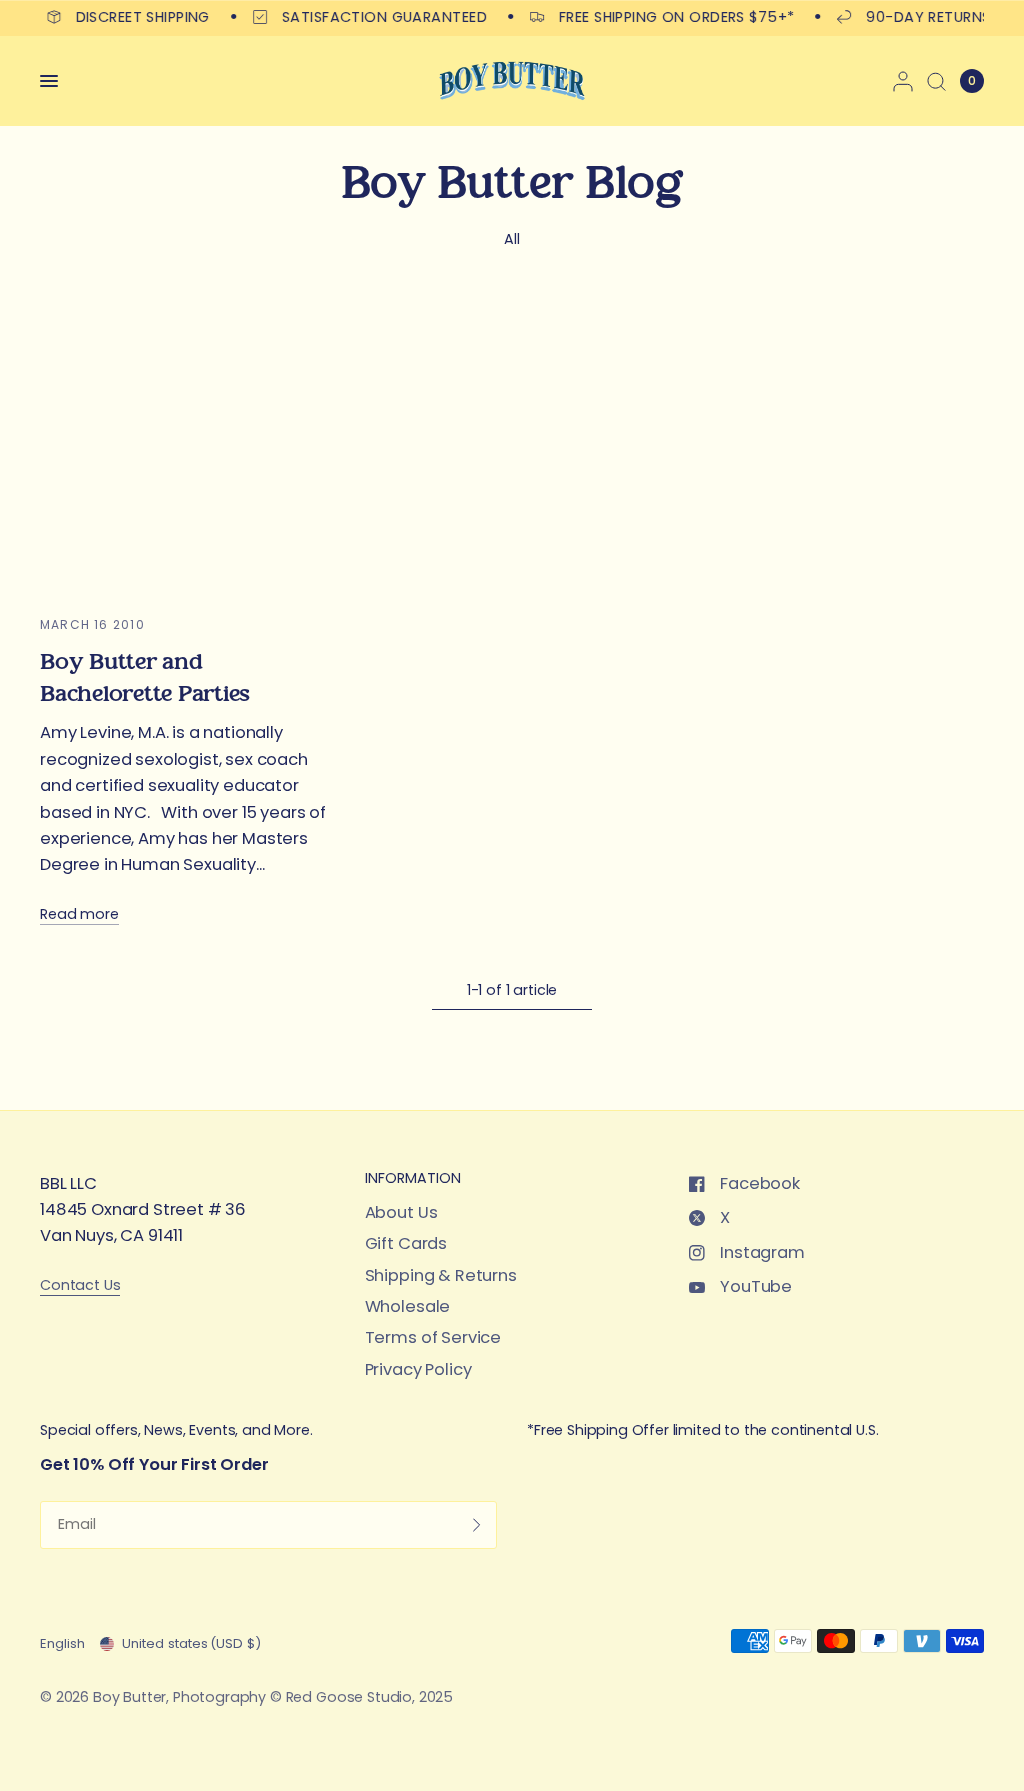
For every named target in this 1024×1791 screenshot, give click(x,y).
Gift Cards (406, 1243)
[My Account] (903, 81)
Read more (79, 914)
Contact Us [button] (80, 1285)
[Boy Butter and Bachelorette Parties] (187, 443)
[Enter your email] (477, 1525)
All (512, 239)
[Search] (936, 81)
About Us (401, 1212)
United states (191, 1643)
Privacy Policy (418, 1369)
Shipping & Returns (441, 1275)
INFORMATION (413, 1178)
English (62, 1643)
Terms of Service (433, 1337)
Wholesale (408, 1306)
